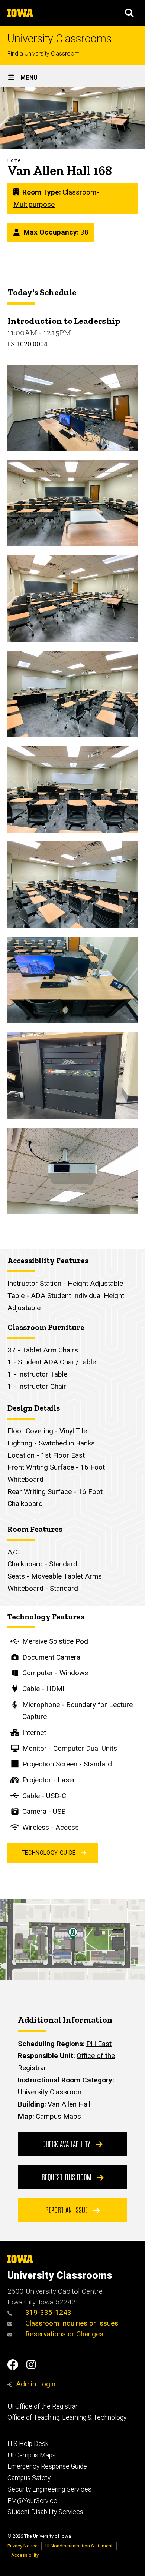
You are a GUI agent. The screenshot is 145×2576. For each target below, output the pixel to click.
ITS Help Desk (28, 2444)
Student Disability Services (45, 2512)
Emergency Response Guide (47, 2466)
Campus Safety (29, 2478)
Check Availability (67, 2144)
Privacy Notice (22, 2546)
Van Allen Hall (69, 2104)
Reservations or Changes (63, 2334)
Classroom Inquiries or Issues (72, 2323)
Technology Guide (49, 1853)
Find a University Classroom (43, 54)
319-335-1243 (47, 2312)
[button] (129, 13)
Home (14, 160)
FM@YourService (32, 2501)
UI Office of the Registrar (42, 2406)
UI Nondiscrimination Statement (79, 2546)
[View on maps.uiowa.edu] (72, 1904)
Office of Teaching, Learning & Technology (67, 2417)
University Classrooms (59, 39)
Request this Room (67, 2177)
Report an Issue (67, 2210)
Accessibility (25, 2555)
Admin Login (36, 2384)
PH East (99, 2044)
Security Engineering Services (49, 2489)
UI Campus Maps (32, 2455)
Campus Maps (58, 2116)
